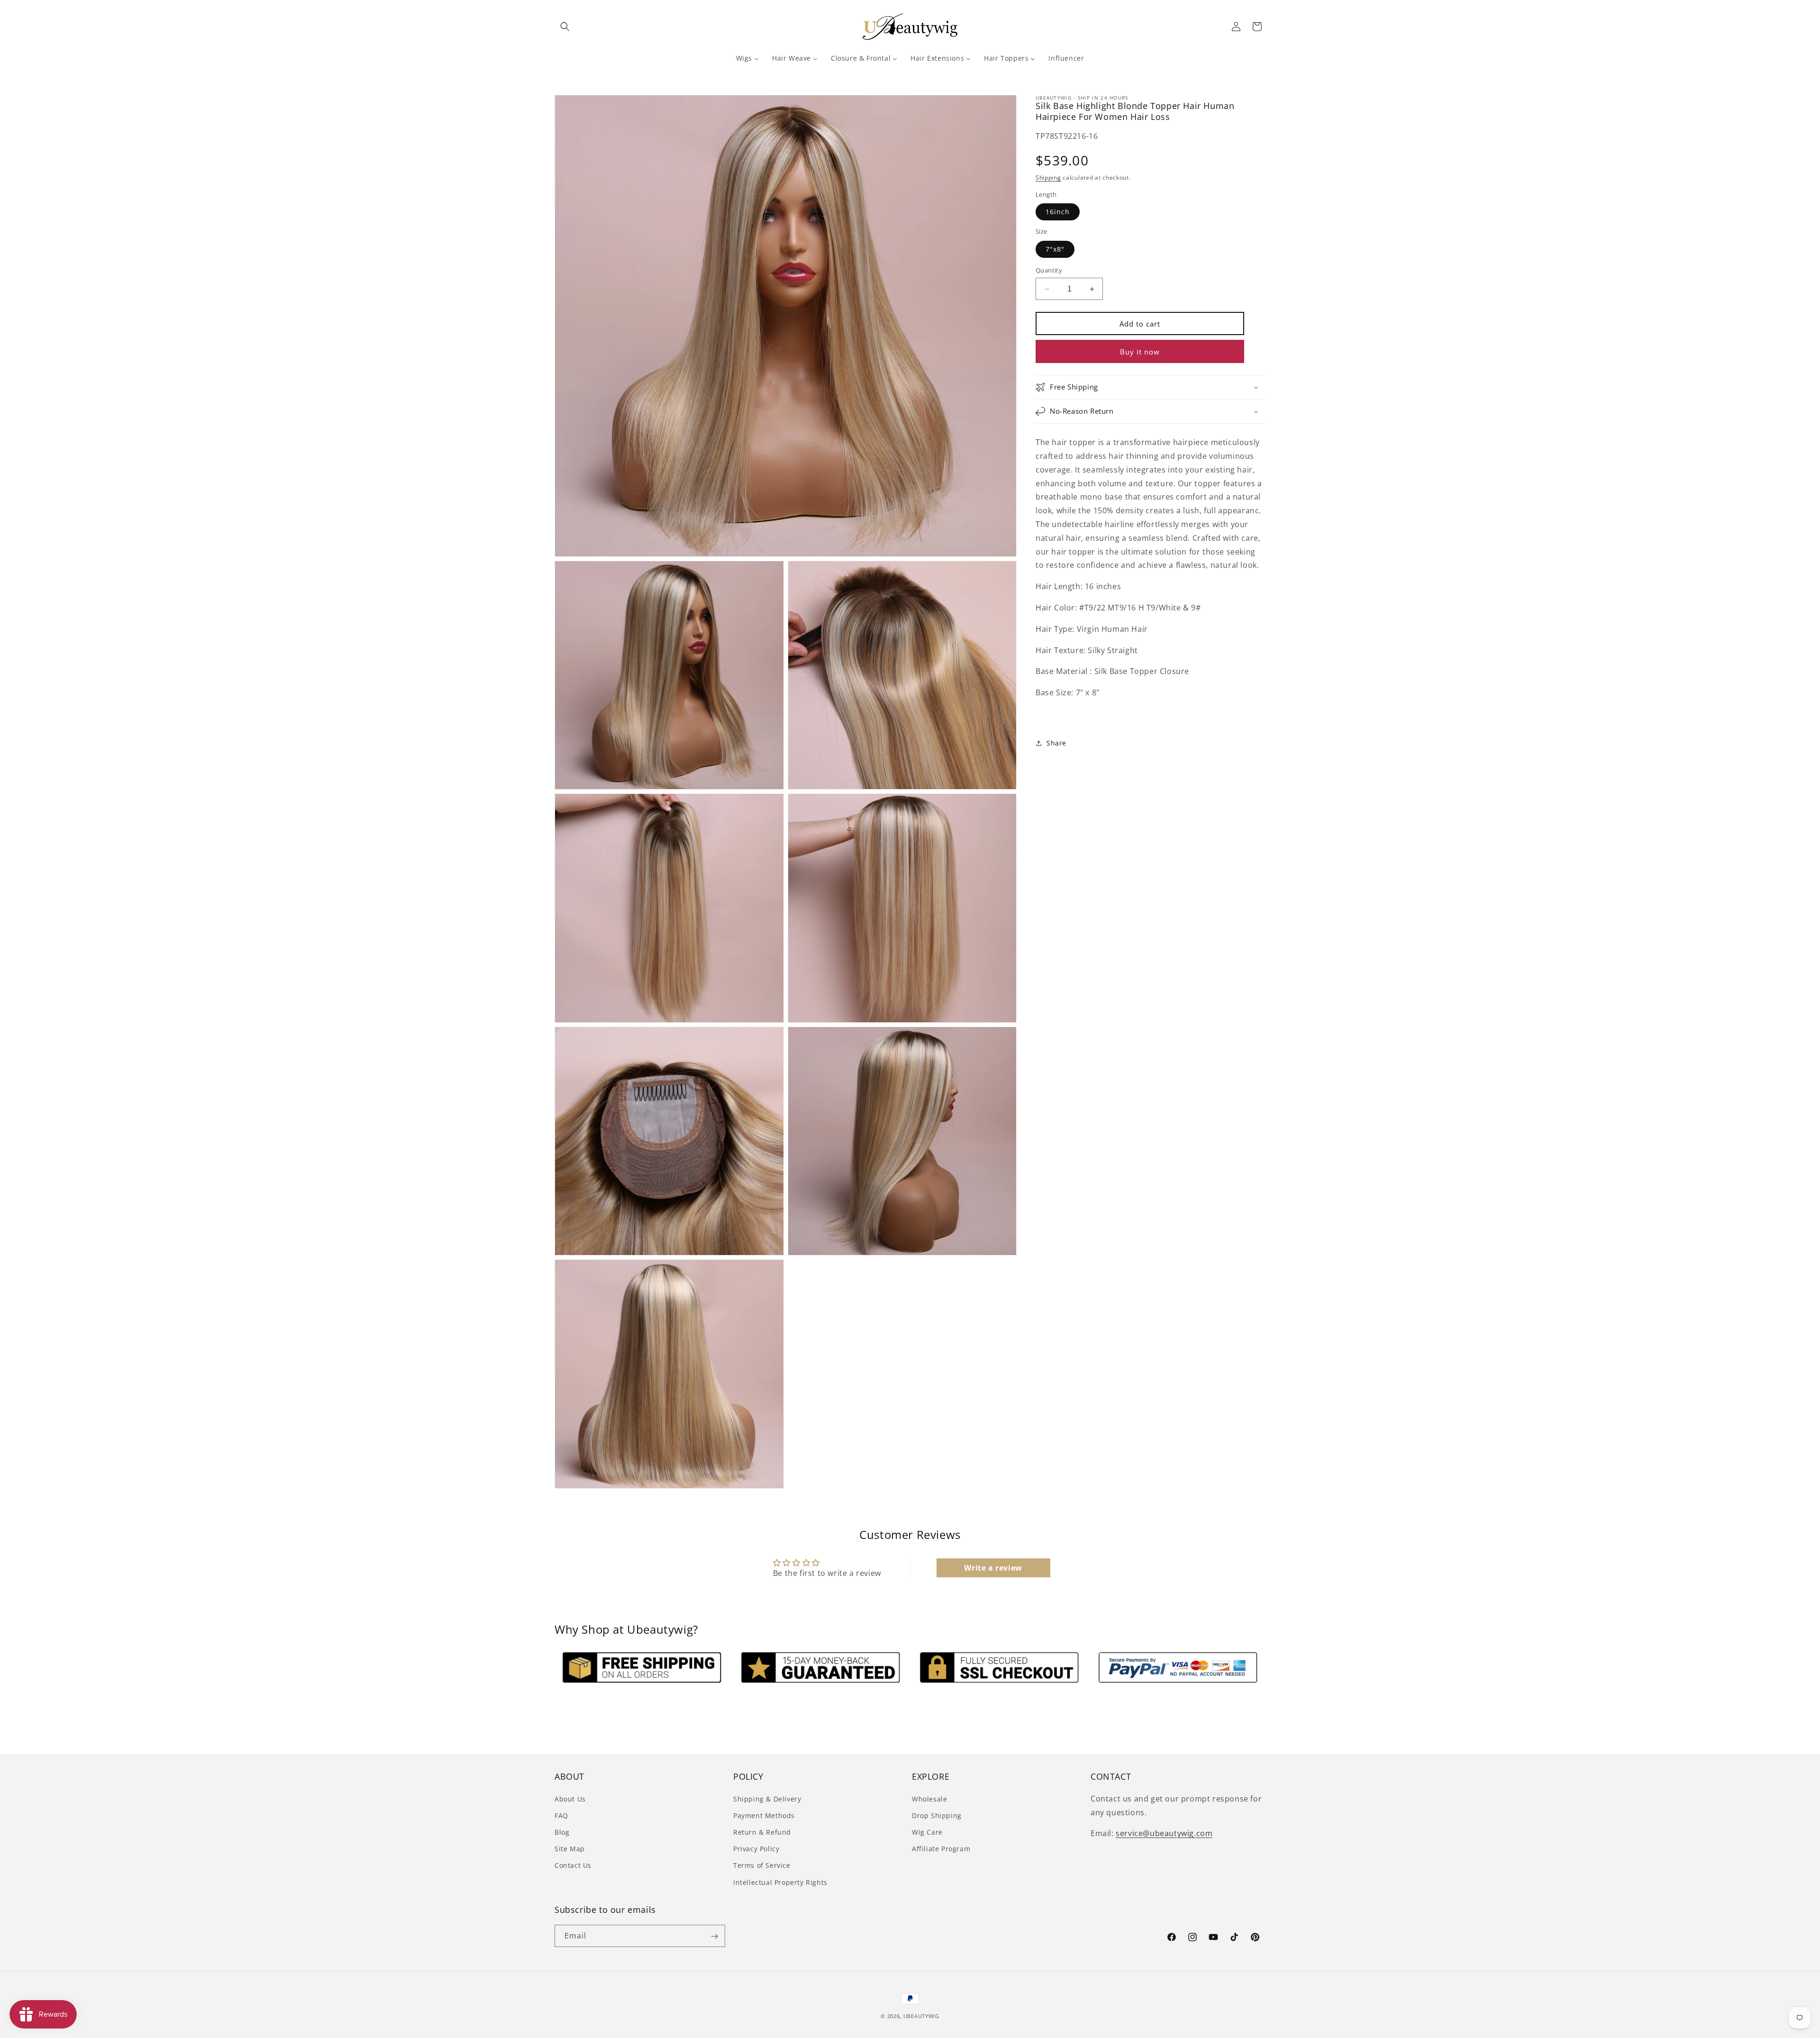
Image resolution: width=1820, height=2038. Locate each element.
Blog (562, 1832)
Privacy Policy (756, 1849)
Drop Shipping (937, 1815)
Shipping (1048, 177)
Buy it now (1140, 352)
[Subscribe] (714, 1936)
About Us (570, 1798)
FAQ (561, 1815)
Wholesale (929, 1798)
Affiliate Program (941, 1849)
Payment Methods (764, 1815)
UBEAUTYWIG (921, 2016)
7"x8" (1055, 249)
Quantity (1049, 270)
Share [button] (1056, 743)
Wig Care (927, 1832)
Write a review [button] (993, 1568)
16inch (1058, 212)
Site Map (570, 1849)
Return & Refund (762, 1832)
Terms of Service (762, 1865)
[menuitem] (747, 58)
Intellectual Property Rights (780, 1882)
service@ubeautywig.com (1164, 1833)
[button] (565, 27)
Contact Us (573, 1865)
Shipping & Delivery (767, 1798)
